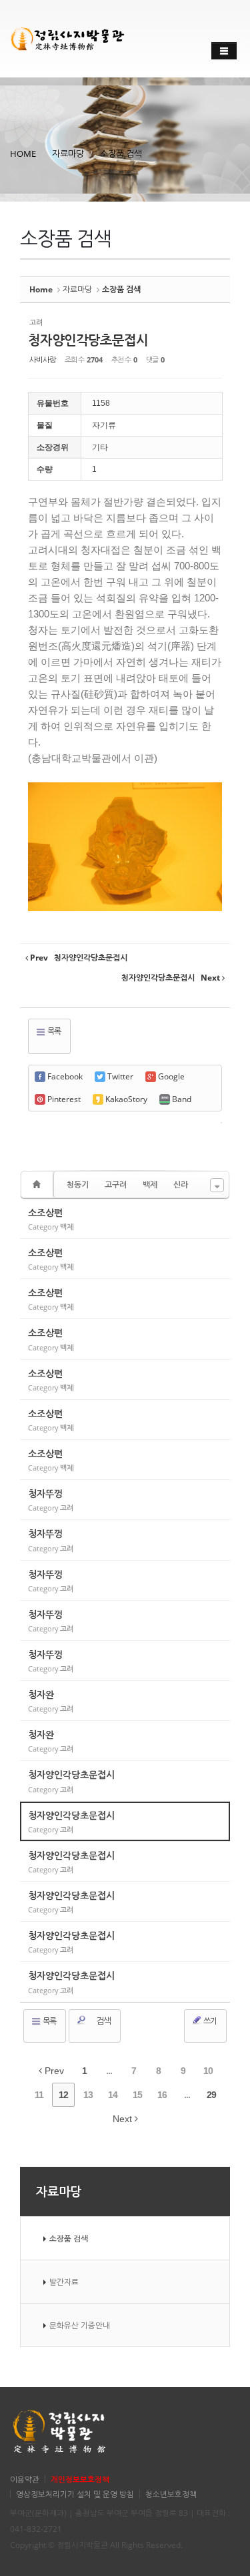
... (109, 2071)
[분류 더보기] (217, 1185)
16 (162, 2095)
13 (88, 2095)
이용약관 (25, 2479)
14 (113, 2095)
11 (39, 2095)
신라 (181, 1185)
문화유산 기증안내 (80, 2325)
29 (211, 2095)
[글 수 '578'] (39, 1185)
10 (208, 2071)
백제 (150, 1185)
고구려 (116, 1185)
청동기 (78, 1185)
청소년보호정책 (171, 2494)
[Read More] (125, 1219)
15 (137, 2095)
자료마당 (68, 154)
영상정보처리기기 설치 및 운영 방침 (75, 2494)
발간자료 (64, 2282)
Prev (53, 2071)
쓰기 (209, 2021)
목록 (53, 1031)
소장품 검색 (121, 154)
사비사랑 (43, 359)
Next (124, 2119)
